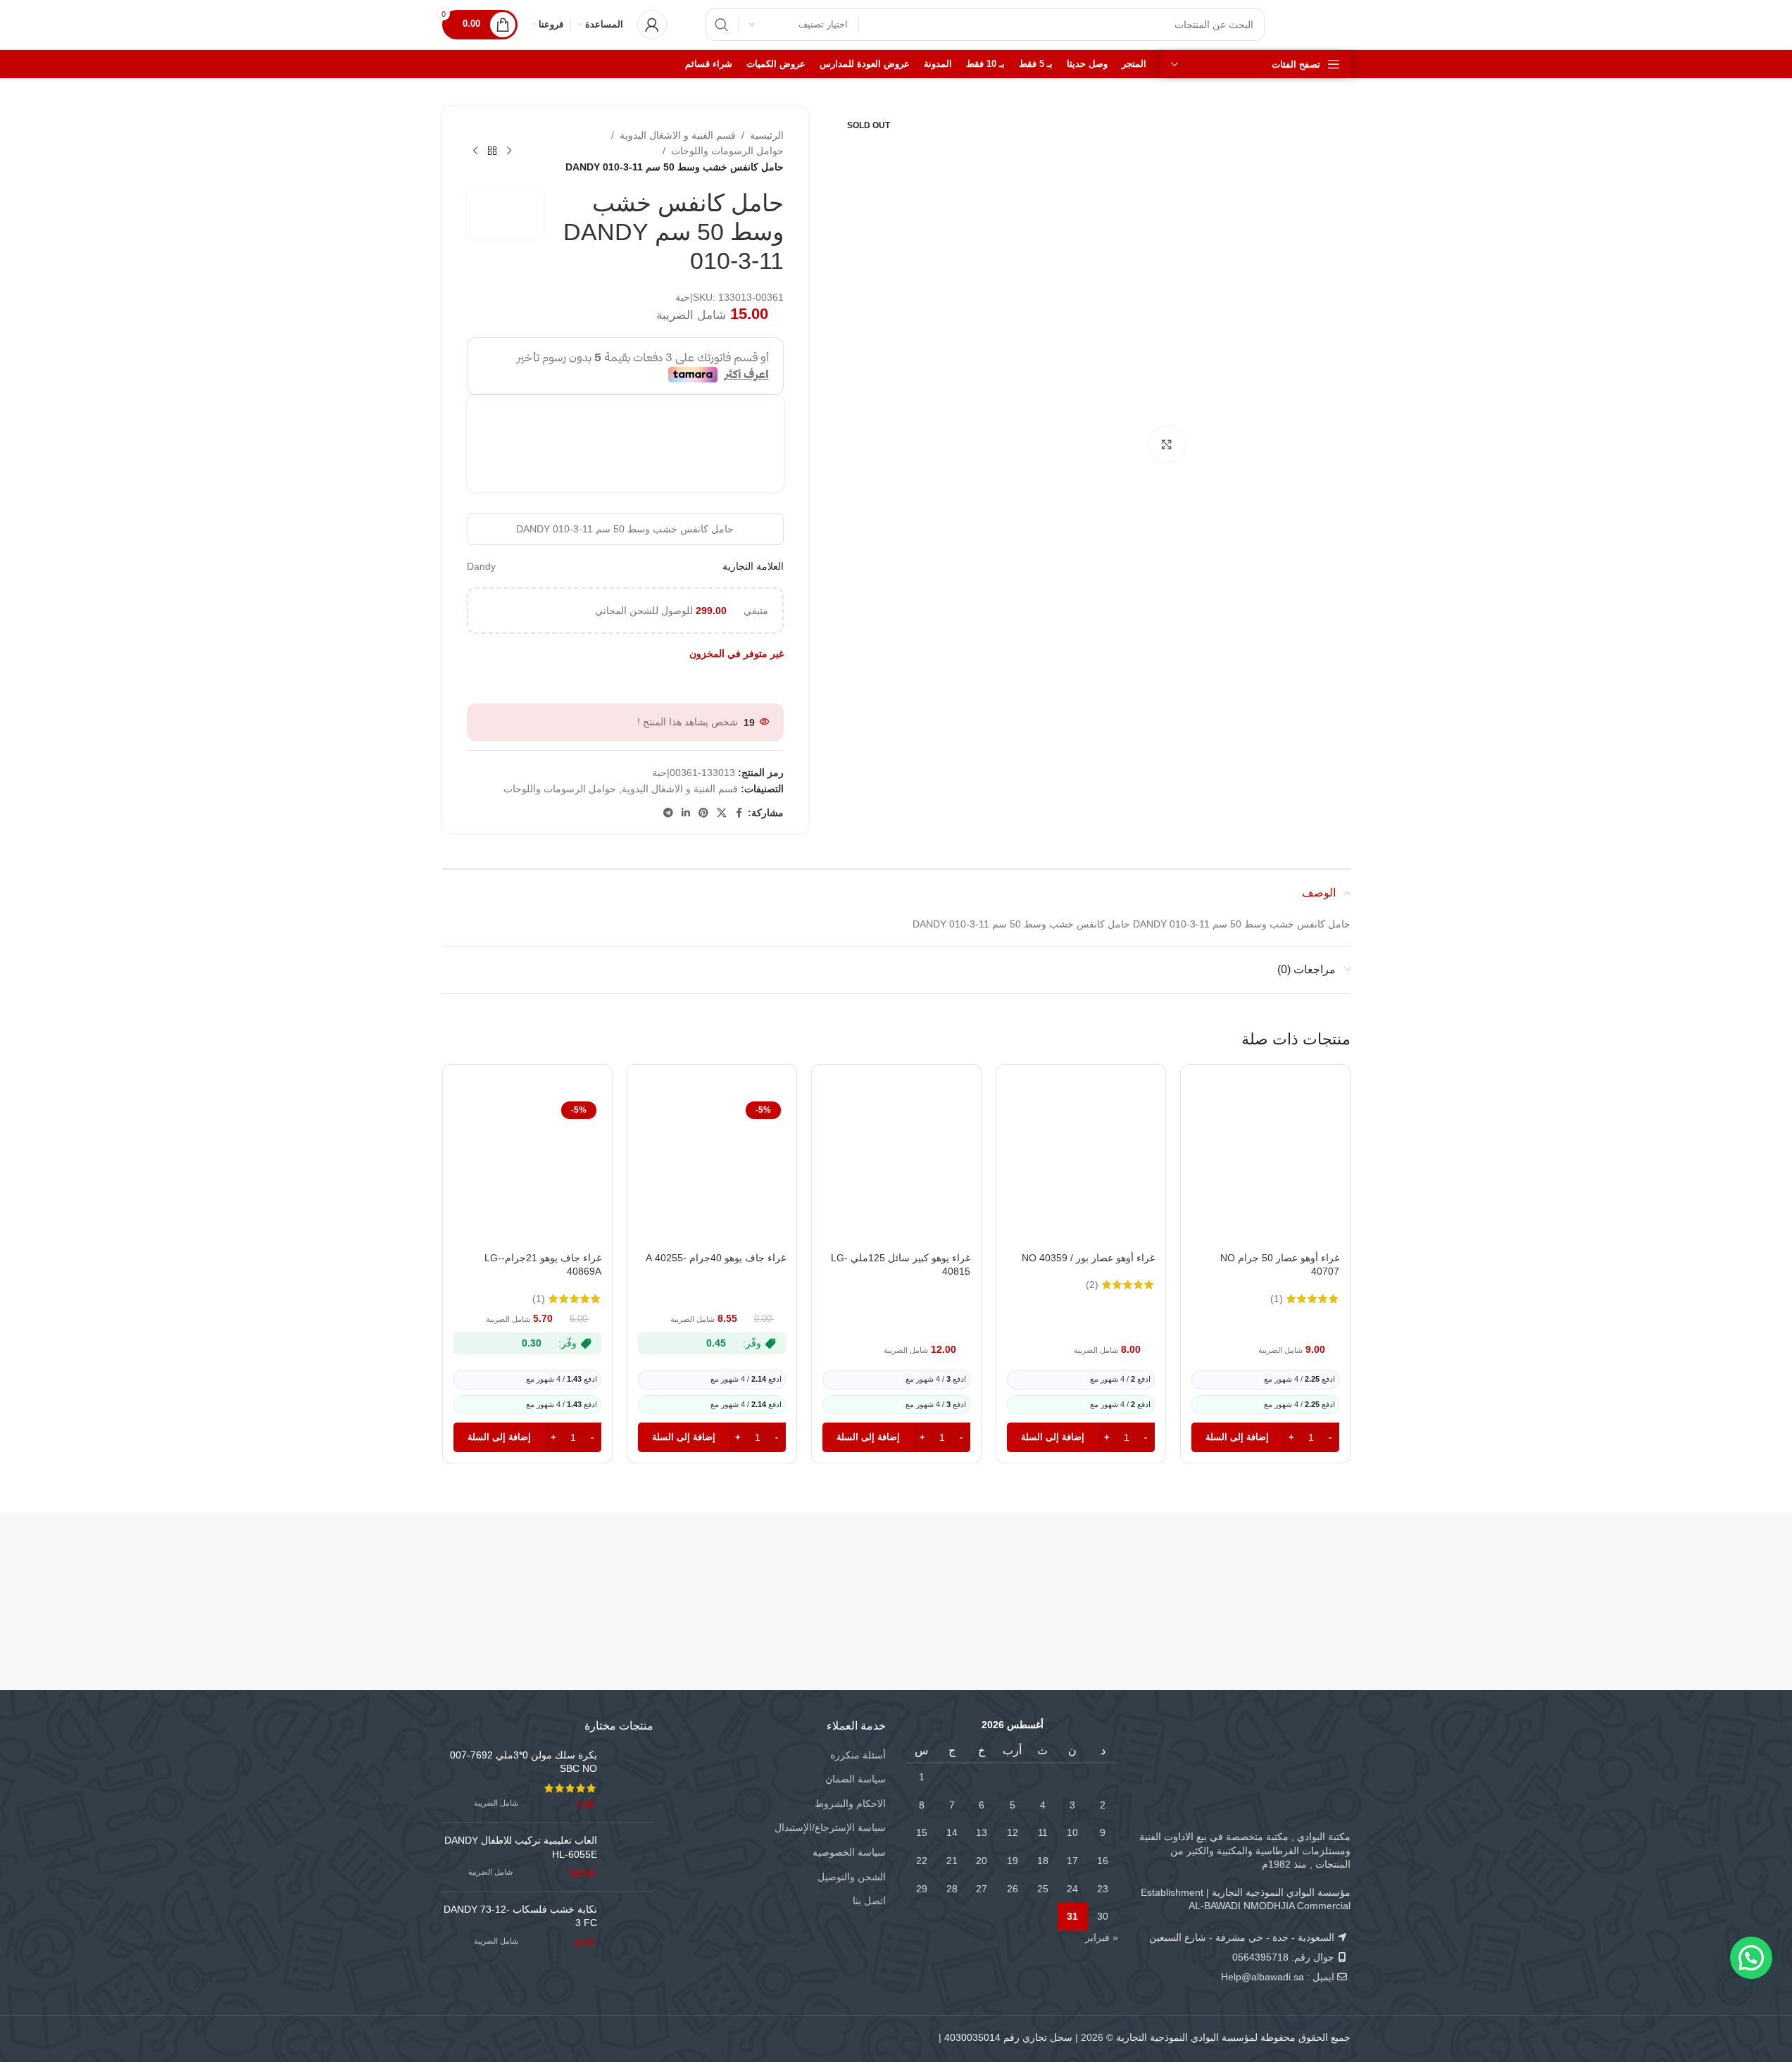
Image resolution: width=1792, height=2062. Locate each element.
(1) (1277, 1299)
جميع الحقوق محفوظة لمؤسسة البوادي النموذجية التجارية (1233, 2037)
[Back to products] (492, 151)
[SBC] (1123, 1573)
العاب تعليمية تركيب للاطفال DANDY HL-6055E (521, 1847)
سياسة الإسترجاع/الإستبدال (830, 1827)
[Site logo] (1322, 24)
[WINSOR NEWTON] (821, 1573)
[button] (1265, 1437)
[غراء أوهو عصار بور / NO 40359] (1081, 1170)
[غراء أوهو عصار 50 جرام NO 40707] (1265, 1170)
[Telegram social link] (668, 813)
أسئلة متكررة (858, 1755)
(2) (1092, 1285)
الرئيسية (767, 135)
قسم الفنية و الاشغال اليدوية (678, 135)
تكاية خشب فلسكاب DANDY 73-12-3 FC (520, 1916)
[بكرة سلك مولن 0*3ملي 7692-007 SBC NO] (631, 1780)
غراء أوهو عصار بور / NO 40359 (1088, 1258)
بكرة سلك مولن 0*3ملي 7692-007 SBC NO (524, 1762)
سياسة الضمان (856, 1779)
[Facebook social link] (739, 813)
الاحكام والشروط (850, 1804)
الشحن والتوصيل (852, 1877)
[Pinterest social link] (703, 813)
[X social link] (722, 813)
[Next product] (475, 151)
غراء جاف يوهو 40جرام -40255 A (716, 1258)
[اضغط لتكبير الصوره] (1167, 444)
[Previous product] (509, 151)
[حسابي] (652, 25)
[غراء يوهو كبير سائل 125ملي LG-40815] (896, 1170)
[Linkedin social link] (686, 813)
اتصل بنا (869, 1901)
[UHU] (518, 1573)
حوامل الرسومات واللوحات (727, 151)
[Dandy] (1275, 1573)
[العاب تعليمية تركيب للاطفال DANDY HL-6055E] (631, 1857)
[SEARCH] (722, 25)
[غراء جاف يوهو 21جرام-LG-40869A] (527, 1170)
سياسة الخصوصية (849, 1852)
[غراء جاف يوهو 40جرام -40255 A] (712, 1170)
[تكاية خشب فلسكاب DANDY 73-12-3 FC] (631, 1926)
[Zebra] (972, 1573)
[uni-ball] (669, 1573)
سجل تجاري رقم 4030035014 (1008, 2037)
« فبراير (1102, 1937)
